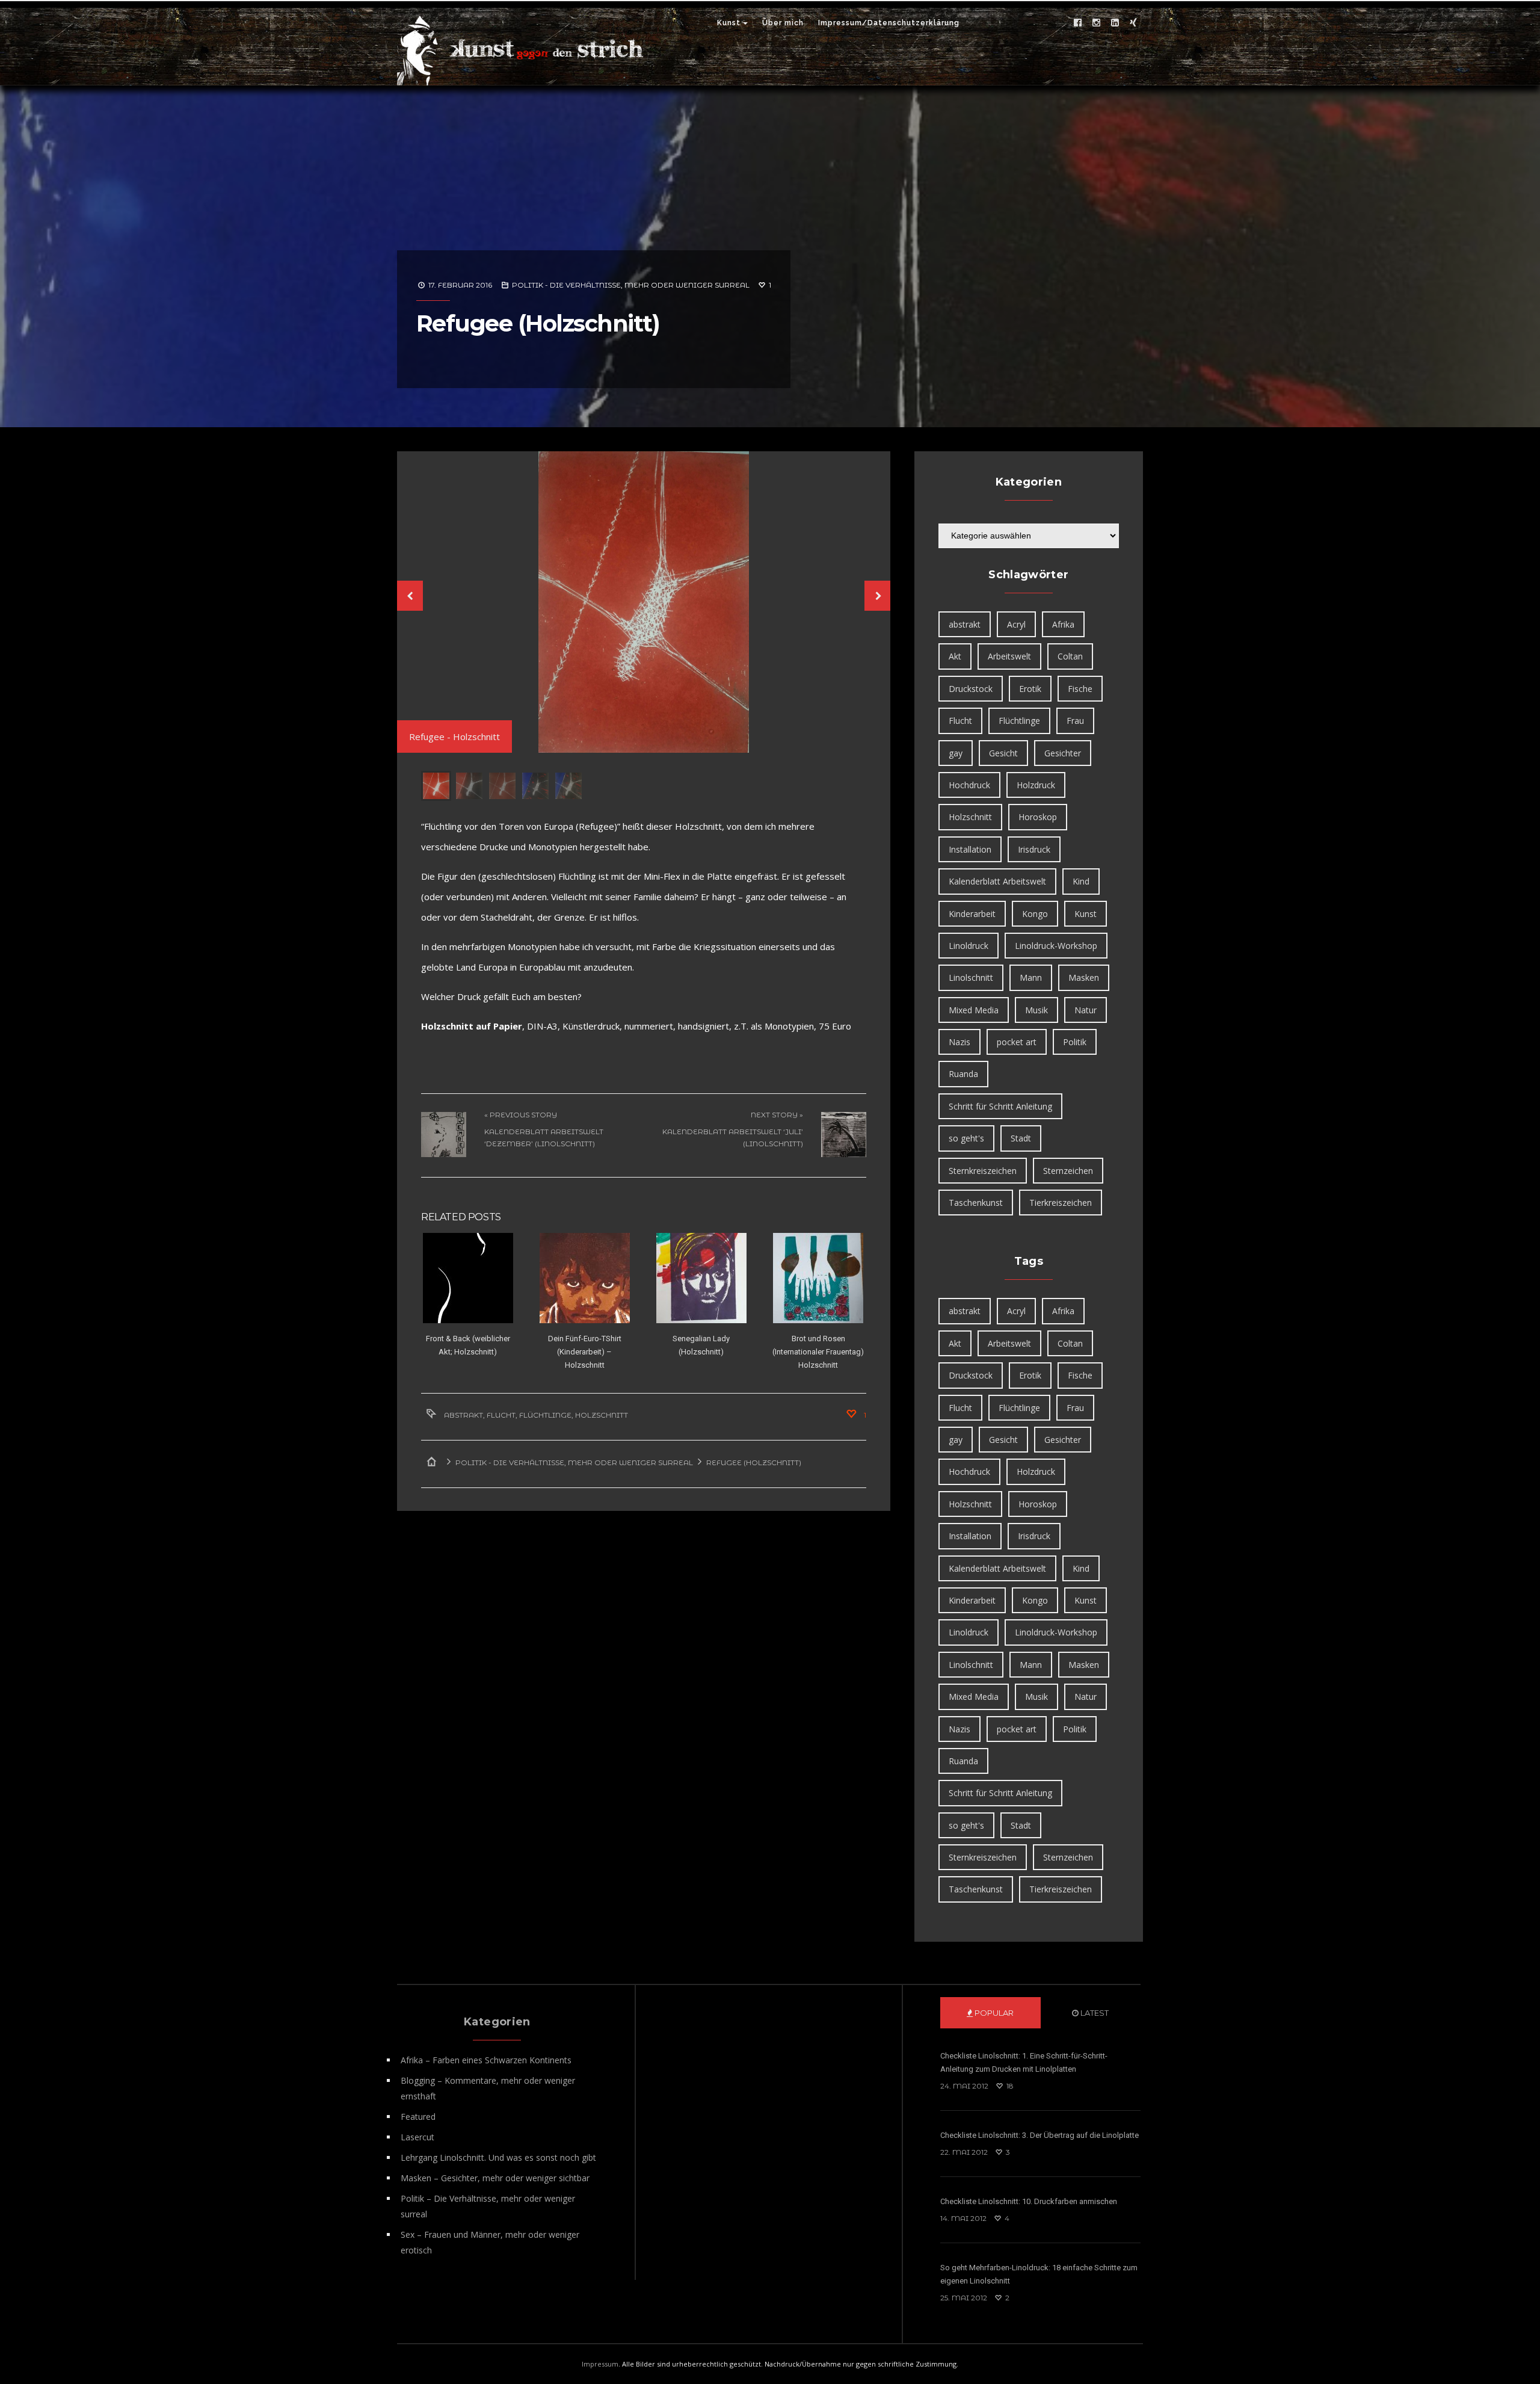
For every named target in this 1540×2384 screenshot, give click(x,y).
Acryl (1016, 624)
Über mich (783, 23)
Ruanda (963, 1074)
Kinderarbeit (972, 914)
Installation (970, 849)
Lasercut (417, 2137)
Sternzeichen (1068, 1171)
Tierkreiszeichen (1061, 1203)
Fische (1080, 689)
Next (878, 596)
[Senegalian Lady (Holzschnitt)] (701, 1277)
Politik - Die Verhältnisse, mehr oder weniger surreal (631, 285)
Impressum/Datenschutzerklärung (889, 23)
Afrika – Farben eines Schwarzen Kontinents (486, 2060)
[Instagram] (1096, 23)
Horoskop (1038, 817)
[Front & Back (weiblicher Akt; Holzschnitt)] (468, 1277)
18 (1009, 2086)
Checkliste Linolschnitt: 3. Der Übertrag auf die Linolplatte (1039, 2135)
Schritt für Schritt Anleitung (1000, 1106)
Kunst (729, 23)
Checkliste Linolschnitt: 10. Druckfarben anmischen (1029, 2201)
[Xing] (1133, 23)
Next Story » (777, 1113)
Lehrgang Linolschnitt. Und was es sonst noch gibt (498, 2157)
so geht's (966, 1138)
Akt (955, 656)
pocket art (1017, 1042)
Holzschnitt (602, 1414)
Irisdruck (1034, 849)
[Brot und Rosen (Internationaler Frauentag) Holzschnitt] (818, 1277)
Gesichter (1063, 753)
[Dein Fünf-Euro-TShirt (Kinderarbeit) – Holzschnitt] (584, 1277)
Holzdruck (1036, 785)
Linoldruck (969, 946)
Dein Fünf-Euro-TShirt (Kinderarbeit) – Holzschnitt (585, 1351)
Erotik (1030, 689)
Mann (1031, 977)
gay (956, 753)
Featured (418, 2117)
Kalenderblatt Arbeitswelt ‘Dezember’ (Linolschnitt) (544, 1136)
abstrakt (464, 1414)
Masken (1084, 977)
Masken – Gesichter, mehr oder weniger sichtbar (495, 2178)
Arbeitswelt (1009, 656)
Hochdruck (969, 785)
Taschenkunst (976, 1203)
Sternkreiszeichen (983, 1171)
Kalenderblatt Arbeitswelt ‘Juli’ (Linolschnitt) (733, 1136)
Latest (1094, 2013)
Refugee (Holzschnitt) (538, 323)
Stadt (1021, 1138)
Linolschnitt (971, 977)
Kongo (1035, 914)
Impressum (600, 2364)
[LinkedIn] (1115, 23)
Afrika (1063, 624)
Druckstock (971, 689)
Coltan (1070, 656)
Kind (1081, 881)
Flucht (501, 1414)
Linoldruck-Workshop (1056, 946)
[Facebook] (1077, 23)
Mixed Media (974, 1010)
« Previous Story (521, 1113)
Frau (1075, 721)
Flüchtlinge (545, 1414)
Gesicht (1003, 753)
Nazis (959, 1042)
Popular (993, 2013)
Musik (1036, 1010)
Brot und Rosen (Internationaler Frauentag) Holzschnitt (818, 1351)
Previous (409, 596)
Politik (1075, 1042)
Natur (1086, 1010)
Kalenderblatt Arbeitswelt (997, 881)
